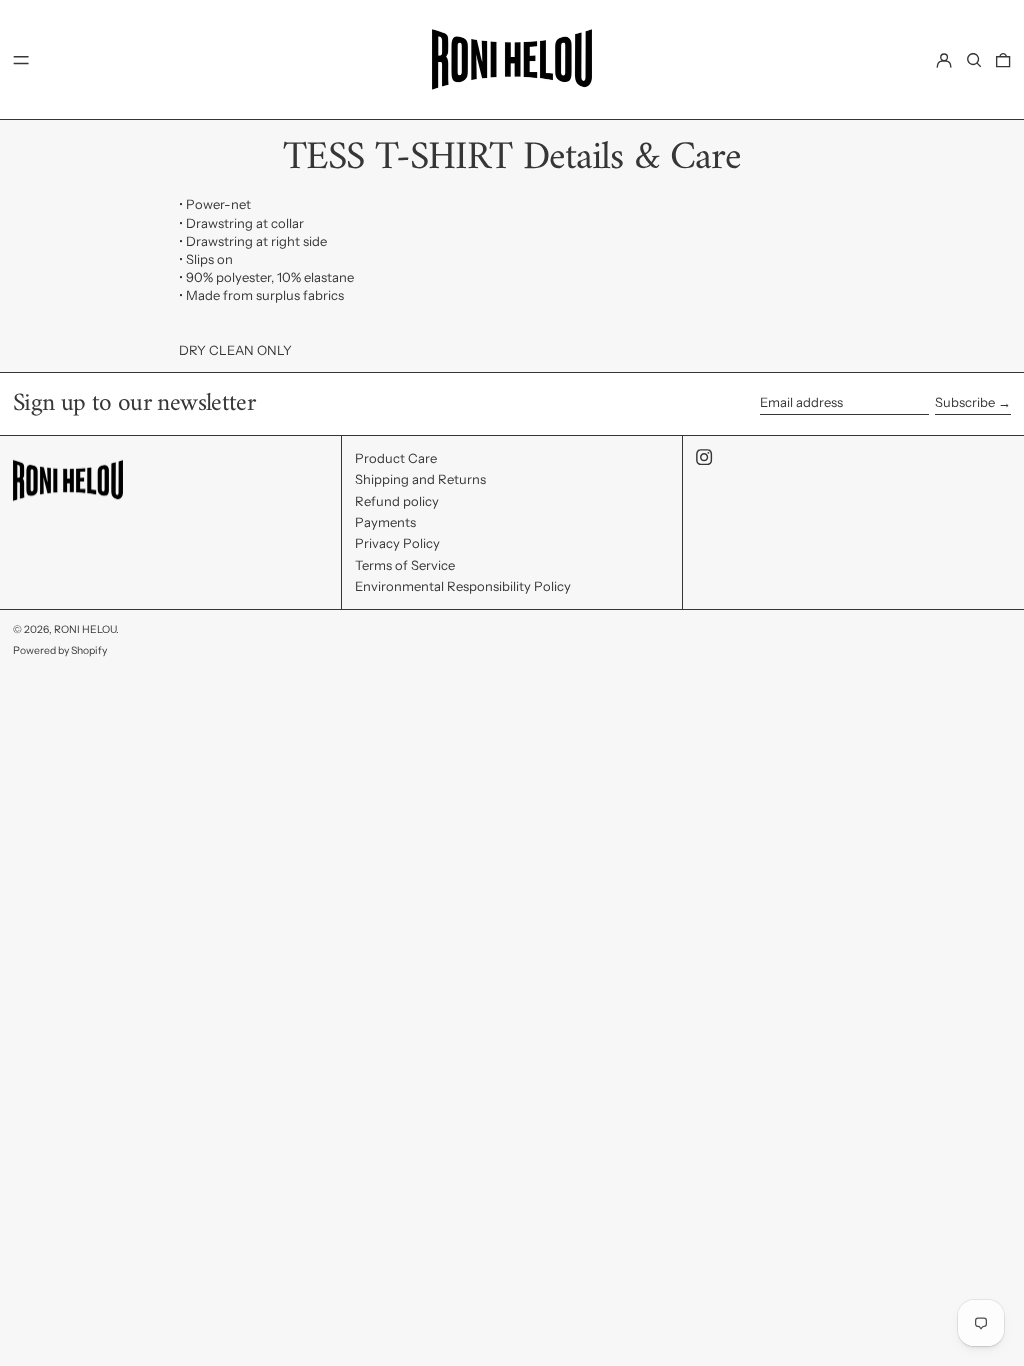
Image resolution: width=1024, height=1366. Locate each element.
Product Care (396, 458)
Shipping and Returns (420, 479)
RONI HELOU (85, 629)
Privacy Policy (397, 543)
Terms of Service (405, 565)
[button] (974, 59)
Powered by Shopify (60, 650)
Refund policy (397, 501)
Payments (385, 522)
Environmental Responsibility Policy (463, 586)
